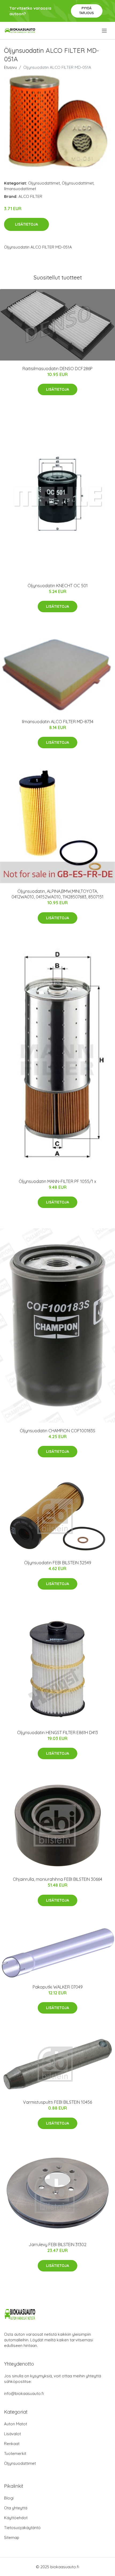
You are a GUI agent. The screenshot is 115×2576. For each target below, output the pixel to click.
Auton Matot (16, 2424)
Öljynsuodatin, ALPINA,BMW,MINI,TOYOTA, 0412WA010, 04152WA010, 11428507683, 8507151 (57, 894)
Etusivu (10, 67)
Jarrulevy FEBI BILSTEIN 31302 (57, 2245)
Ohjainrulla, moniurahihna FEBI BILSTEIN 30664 (57, 1879)
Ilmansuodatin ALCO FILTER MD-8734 (58, 722)
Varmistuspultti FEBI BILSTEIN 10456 (57, 2102)
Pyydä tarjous (87, 11)
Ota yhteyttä (16, 2508)
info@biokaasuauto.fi (24, 2393)
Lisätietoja (26, 224)
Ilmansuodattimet (20, 189)
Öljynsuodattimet (44, 183)
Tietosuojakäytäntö (22, 2528)
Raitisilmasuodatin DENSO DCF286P (57, 369)
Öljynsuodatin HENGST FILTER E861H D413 (57, 1733)
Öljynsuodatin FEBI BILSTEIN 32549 (58, 1563)
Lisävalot (12, 2434)
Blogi (9, 2498)
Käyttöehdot (16, 2518)
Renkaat (12, 2444)
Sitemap (12, 2537)
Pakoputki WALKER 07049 (58, 1987)
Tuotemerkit (15, 2453)
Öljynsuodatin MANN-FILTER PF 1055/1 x (57, 1181)
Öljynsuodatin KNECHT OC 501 (58, 586)
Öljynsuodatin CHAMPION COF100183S (57, 1431)
